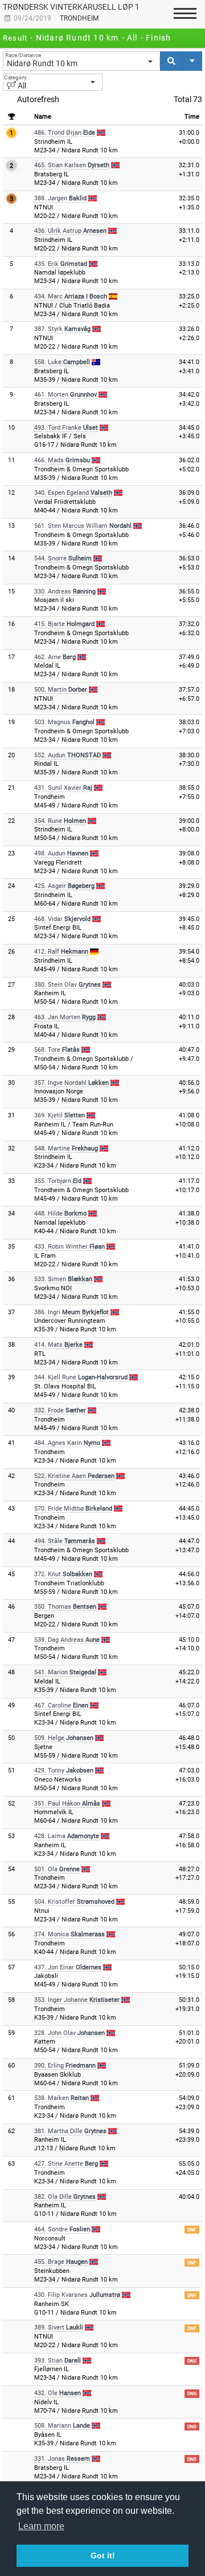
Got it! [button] (103, 2555)
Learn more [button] (41, 2526)
